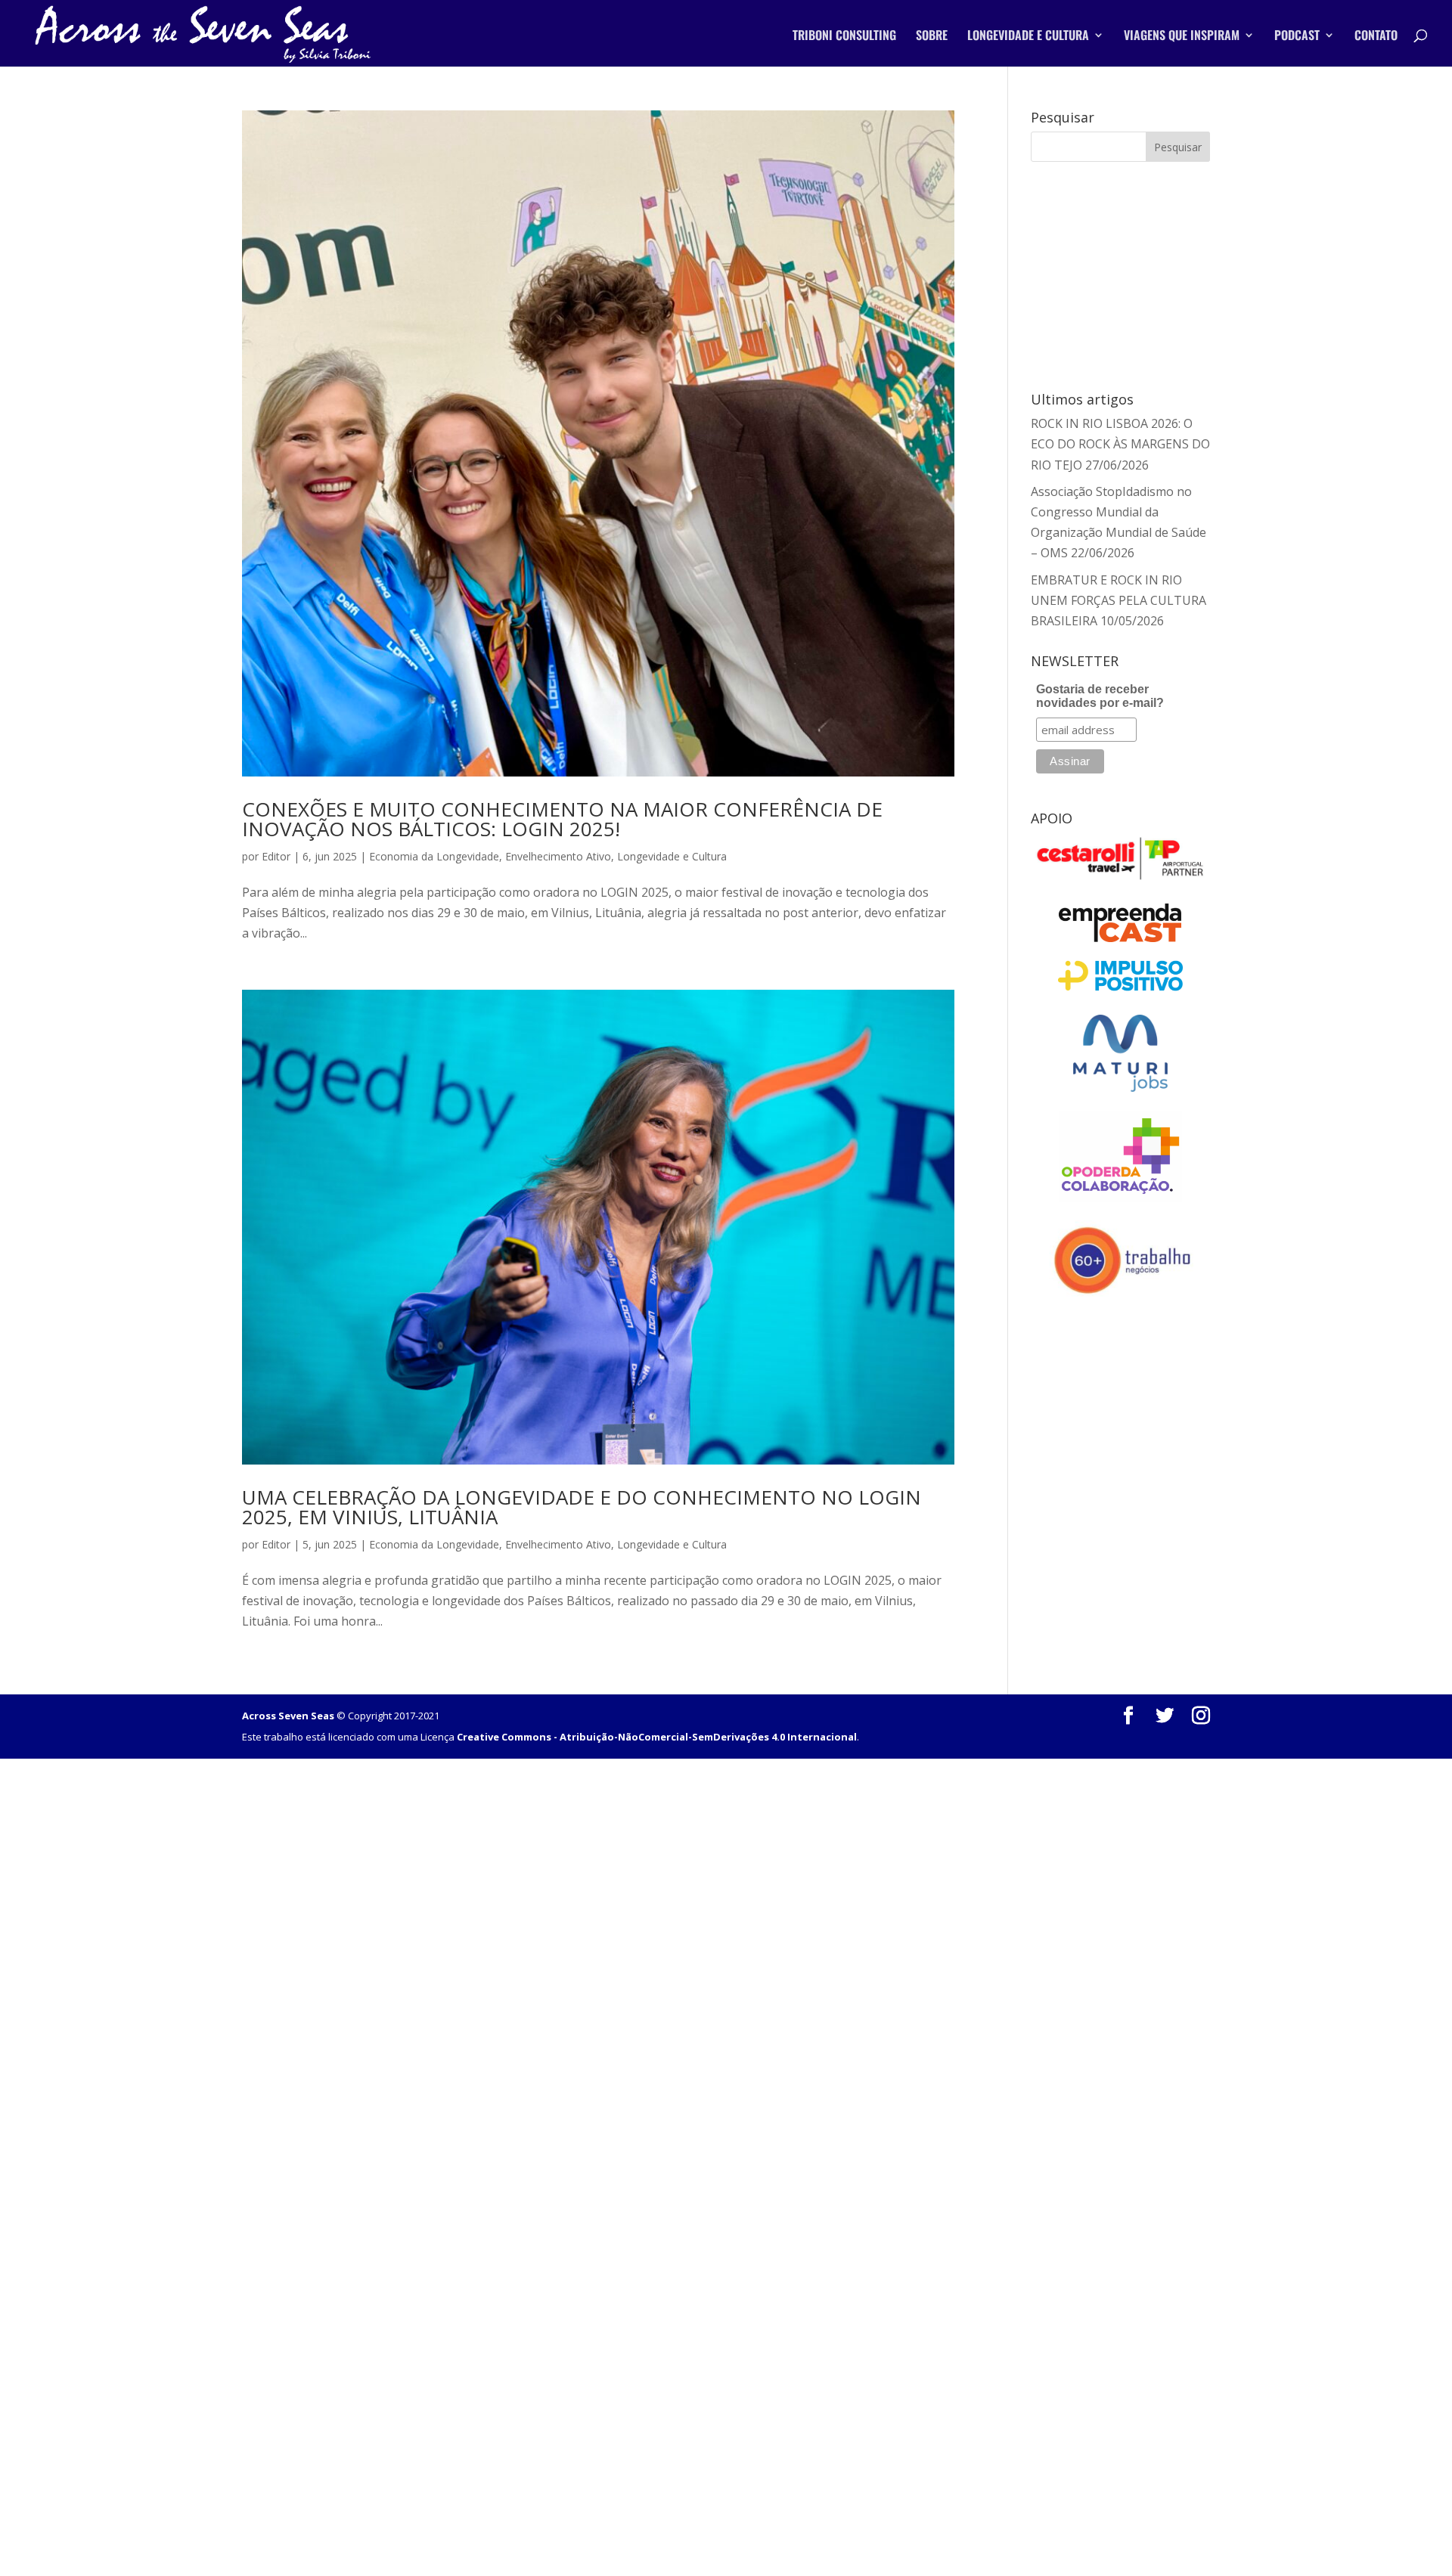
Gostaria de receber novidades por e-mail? (1100, 696)
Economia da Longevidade (434, 856)
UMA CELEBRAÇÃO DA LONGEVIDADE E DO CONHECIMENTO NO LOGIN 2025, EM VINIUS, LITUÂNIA (582, 1507)
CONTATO (1376, 37)
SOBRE (932, 37)
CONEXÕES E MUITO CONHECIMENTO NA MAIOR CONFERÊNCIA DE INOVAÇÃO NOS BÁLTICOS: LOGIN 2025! (562, 819)
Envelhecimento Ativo (558, 856)
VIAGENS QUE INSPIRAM (1182, 37)
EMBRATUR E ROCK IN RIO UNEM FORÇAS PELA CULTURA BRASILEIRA (1118, 600)
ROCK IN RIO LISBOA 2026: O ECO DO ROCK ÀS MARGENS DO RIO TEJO (1120, 444)
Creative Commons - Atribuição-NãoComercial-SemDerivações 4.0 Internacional (657, 1737)
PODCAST (1297, 37)
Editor (276, 856)
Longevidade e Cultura (672, 856)
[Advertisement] (1120, 274)
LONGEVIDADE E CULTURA (1028, 37)
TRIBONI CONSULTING (844, 37)
